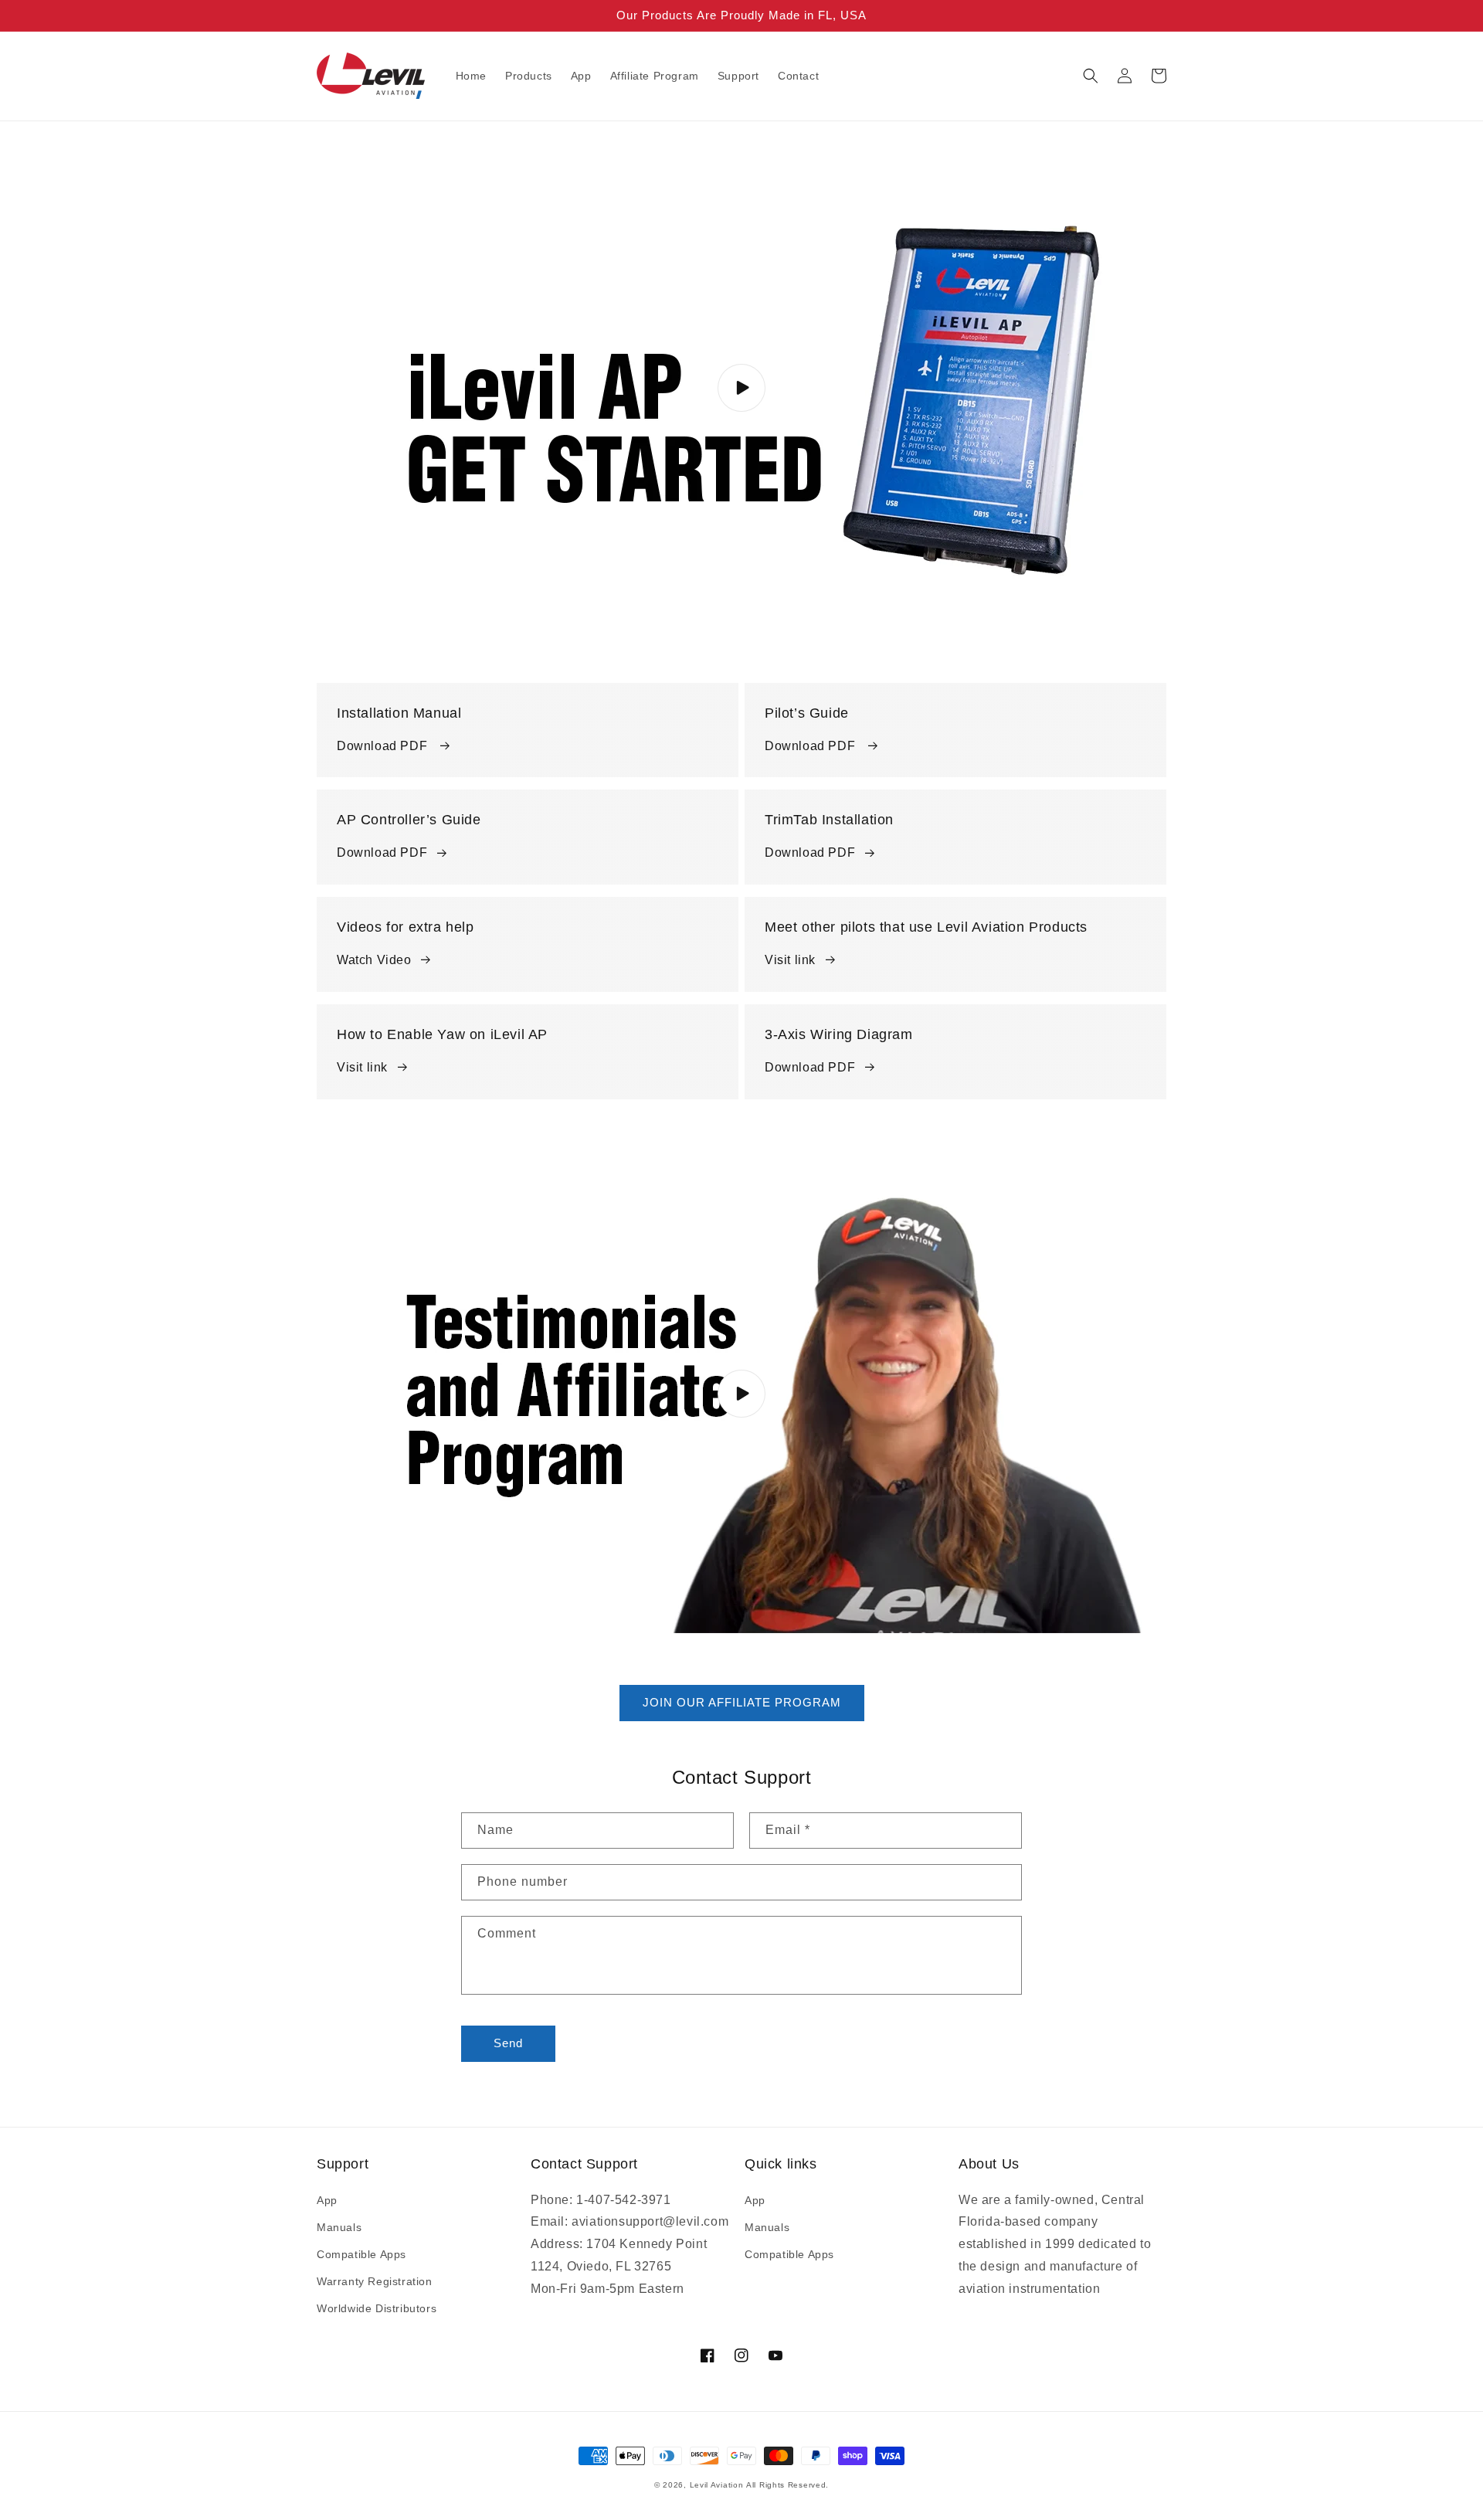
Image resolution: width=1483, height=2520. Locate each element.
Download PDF (384, 746)
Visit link (790, 960)
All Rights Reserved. (787, 2485)
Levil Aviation (717, 2485)
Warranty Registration (375, 2281)
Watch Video (374, 960)
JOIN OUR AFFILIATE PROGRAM (742, 1702)
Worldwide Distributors (377, 2308)
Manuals (339, 2227)
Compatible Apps (361, 2254)
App (327, 2200)
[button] (1091, 76)
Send (508, 2043)
